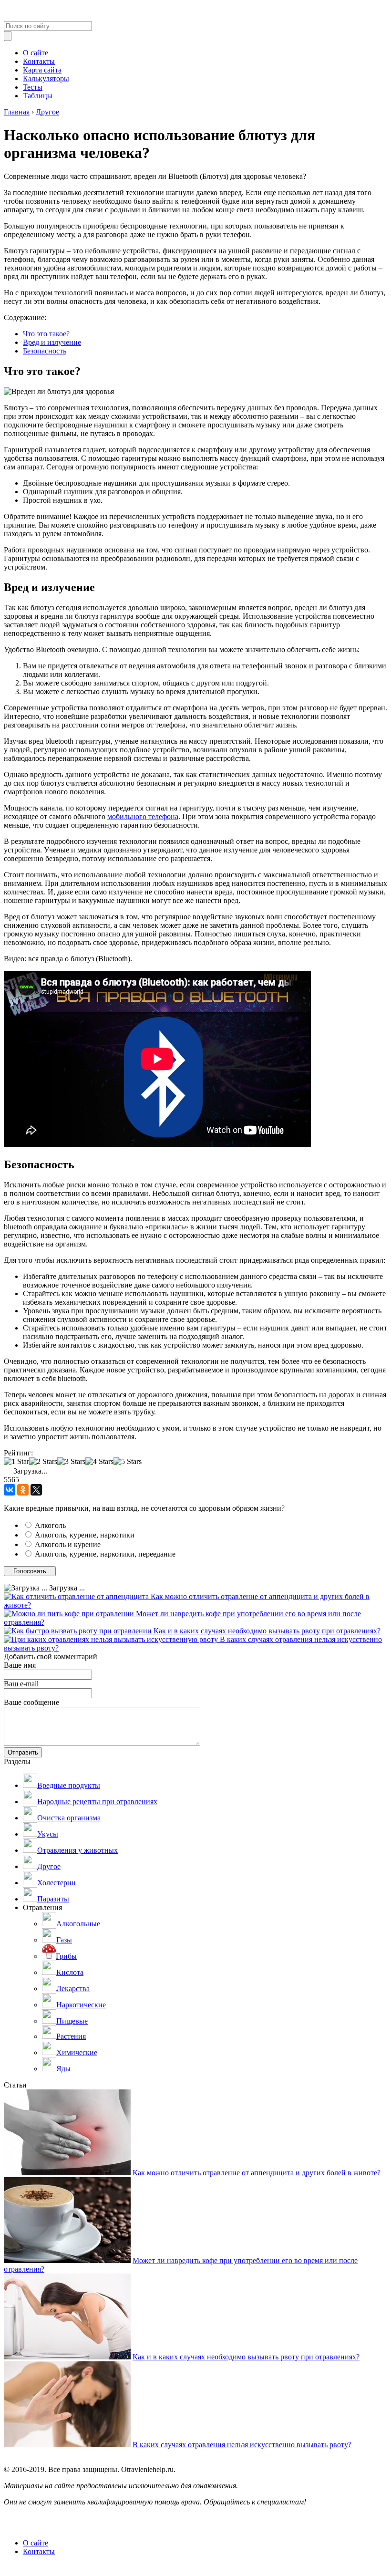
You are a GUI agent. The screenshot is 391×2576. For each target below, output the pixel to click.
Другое (47, 112)
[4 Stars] (99, 1462)
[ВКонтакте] (10, 1490)
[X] (36, 1490)
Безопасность (45, 351)
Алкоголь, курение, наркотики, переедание (105, 1554)
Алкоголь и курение (68, 1544)
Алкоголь (50, 1525)
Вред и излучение (52, 342)
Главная (17, 112)
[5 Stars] (128, 1462)
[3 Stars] (71, 1462)
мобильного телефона (143, 816)
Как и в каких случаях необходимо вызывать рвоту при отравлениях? (267, 1631)
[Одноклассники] (23, 1490)
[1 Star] (16, 1462)
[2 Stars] (43, 1462)
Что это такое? (46, 334)
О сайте (36, 2543)
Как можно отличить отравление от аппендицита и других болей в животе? (257, 2173)
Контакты (39, 2551)
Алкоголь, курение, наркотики (85, 1535)
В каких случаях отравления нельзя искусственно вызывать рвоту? (242, 2445)
